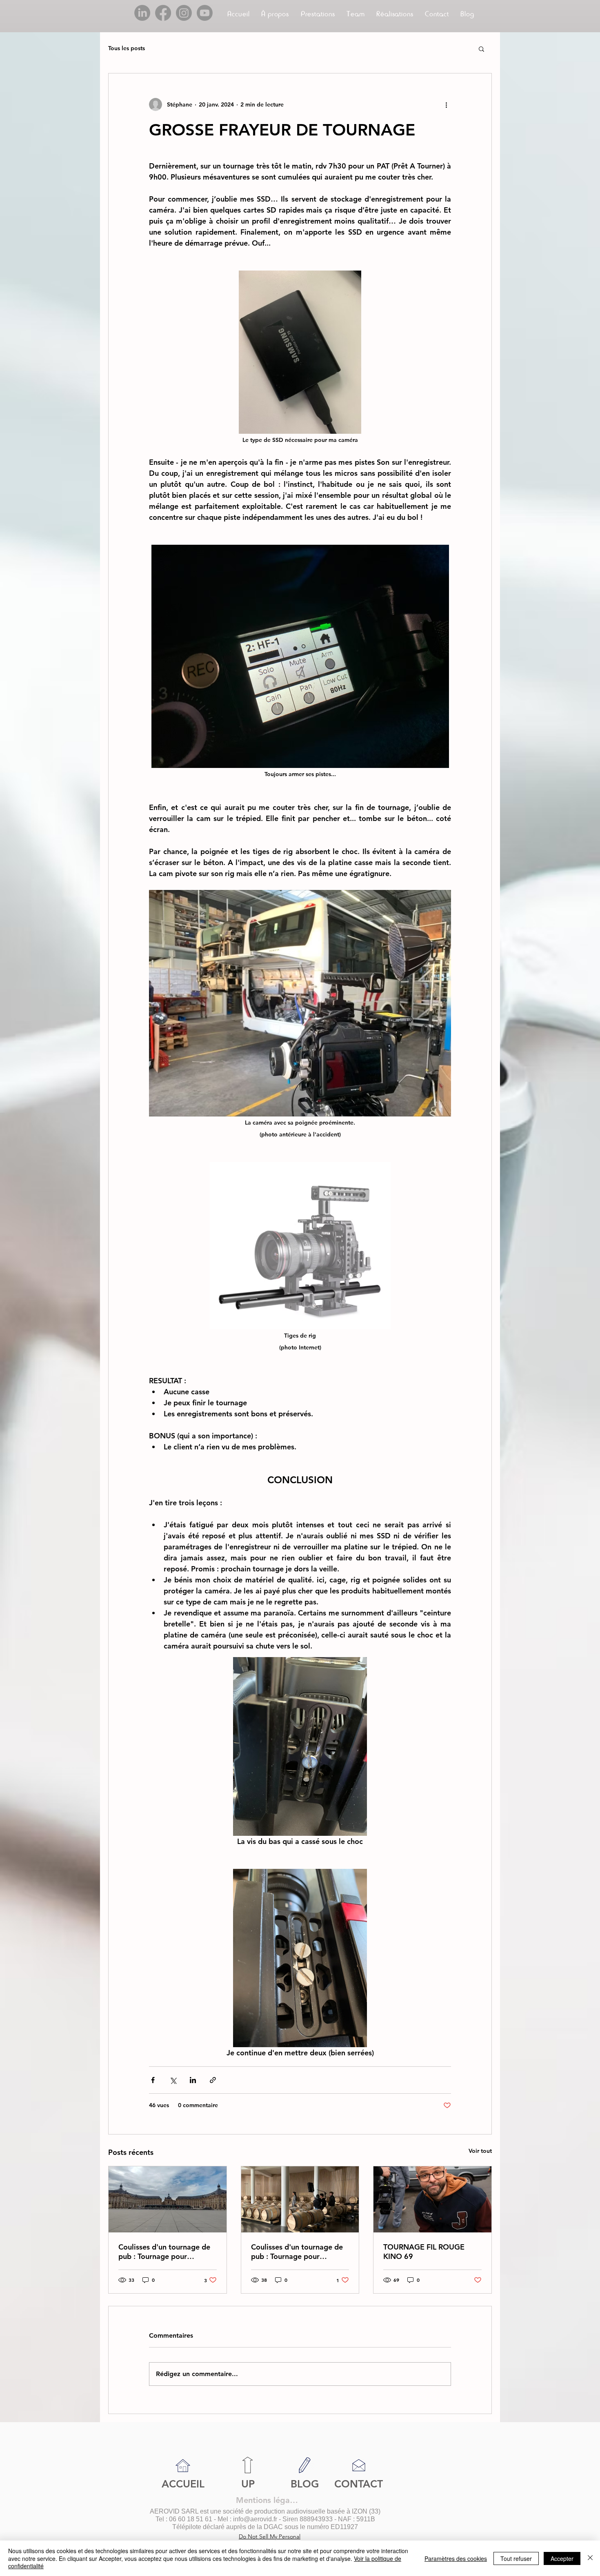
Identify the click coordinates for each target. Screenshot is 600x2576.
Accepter (562, 2558)
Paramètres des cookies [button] (456, 2558)
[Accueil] (183, 2466)
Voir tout (480, 2151)
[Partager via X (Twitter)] (173, 2080)
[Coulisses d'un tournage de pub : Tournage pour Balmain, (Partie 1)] (300, 2199)
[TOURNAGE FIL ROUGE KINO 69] (432, 2199)
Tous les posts (127, 48)
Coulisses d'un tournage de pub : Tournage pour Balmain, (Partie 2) (164, 2252)
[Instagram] (184, 13)
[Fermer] (590, 2558)
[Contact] (359, 2465)
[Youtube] (205, 13)
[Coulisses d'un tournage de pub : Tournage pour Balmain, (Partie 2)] (168, 2199)
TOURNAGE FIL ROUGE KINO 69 (424, 2252)
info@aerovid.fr (255, 2519)
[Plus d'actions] (446, 104)
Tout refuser (516, 2558)
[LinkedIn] (142, 13)
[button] (318, 14)
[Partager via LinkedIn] (193, 2080)
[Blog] (305, 2465)
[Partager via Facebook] (153, 2080)
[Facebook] (163, 13)
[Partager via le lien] (213, 2080)
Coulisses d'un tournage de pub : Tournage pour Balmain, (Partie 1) (297, 2252)
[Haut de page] (248, 2465)
